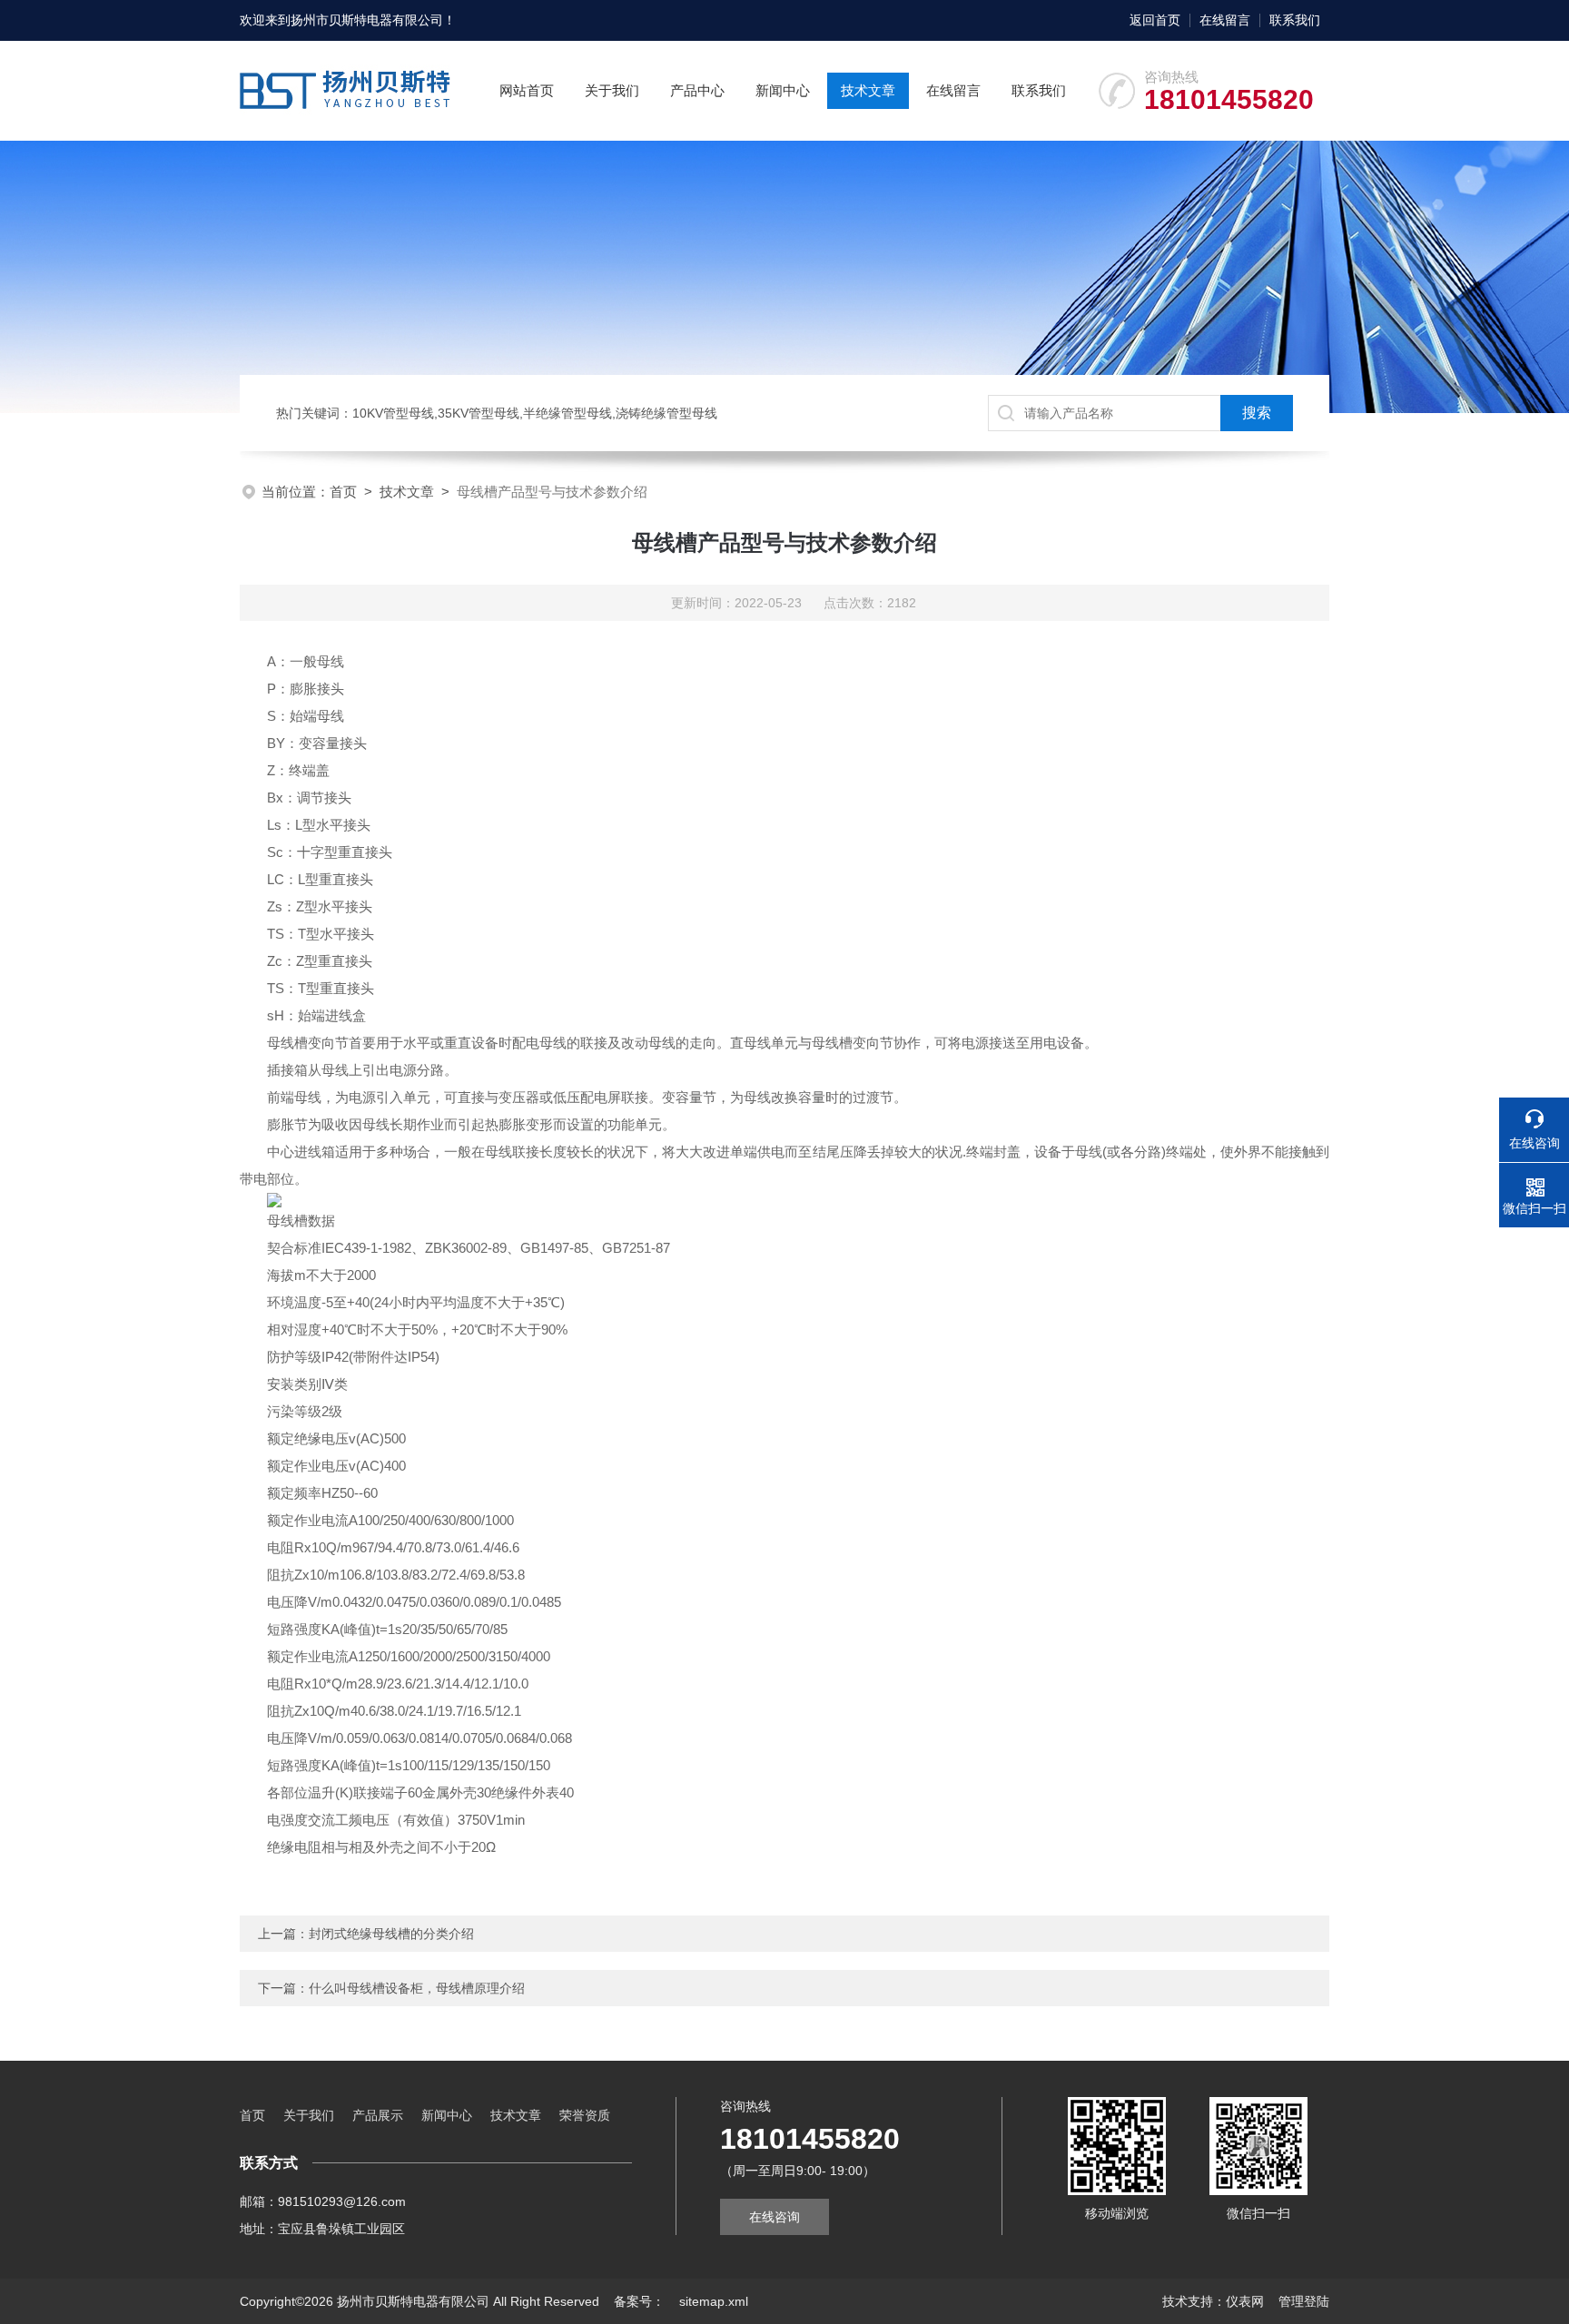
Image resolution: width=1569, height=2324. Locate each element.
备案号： (639, 2301)
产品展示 (378, 2115)
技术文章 (868, 90)
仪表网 (1245, 2301)
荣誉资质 (585, 2115)
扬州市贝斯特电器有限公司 (367, 20)
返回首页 (1155, 20)
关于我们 (612, 90)
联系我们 (1295, 20)
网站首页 (527, 90)
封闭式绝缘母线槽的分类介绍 (391, 1934)
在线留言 (1225, 20)
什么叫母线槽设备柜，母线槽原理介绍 (417, 1988)
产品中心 (697, 90)
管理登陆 (1304, 2301)
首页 (343, 492)
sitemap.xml (714, 2301)
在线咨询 (775, 2217)
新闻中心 (783, 90)
